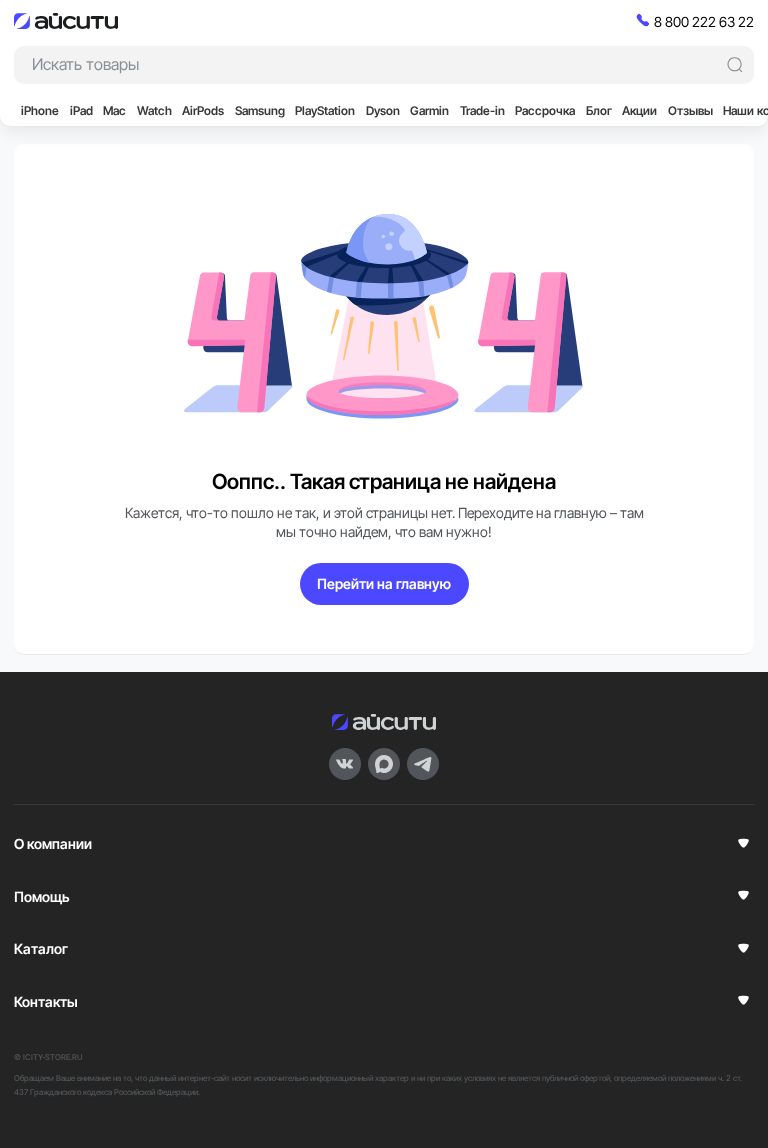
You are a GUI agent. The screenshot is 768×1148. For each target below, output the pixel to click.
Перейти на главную (384, 583)
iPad (81, 110)
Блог (599, 110)
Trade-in (482, 110)
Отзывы (690, 110)
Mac (114, 110)
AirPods (203, 110)
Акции (639, 110)
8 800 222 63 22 (704, 21)
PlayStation (325, 110)
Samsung (260, 110)
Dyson (383, 110)
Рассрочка (545, 110)
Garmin (429, 110)
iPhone (40, 110)
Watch (154, 110)
